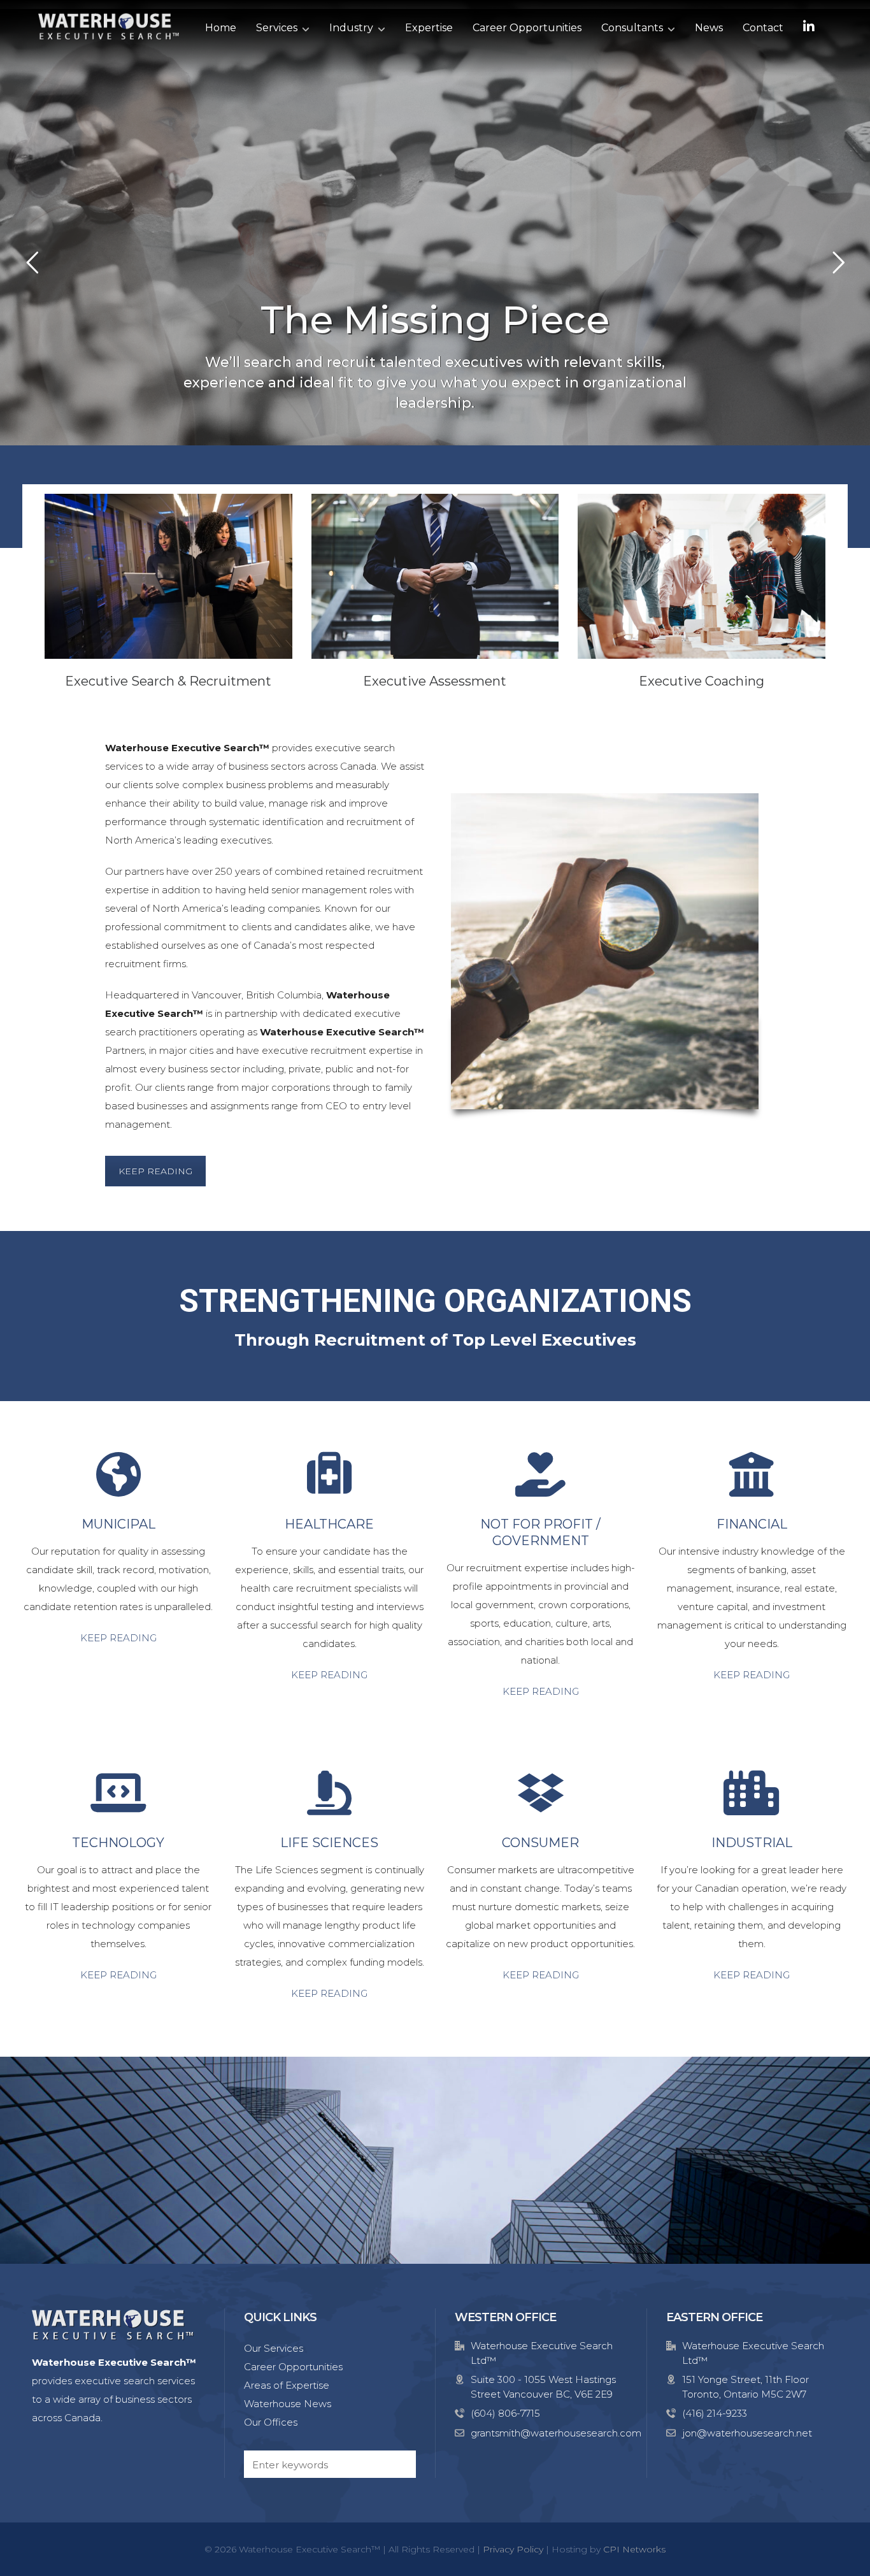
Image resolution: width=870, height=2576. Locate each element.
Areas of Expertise (287, 2385)
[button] (400, 2464)
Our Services (274, 2348)
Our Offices (271, 2422)
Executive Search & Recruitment (168, 681)
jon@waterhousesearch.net (747, 2433)
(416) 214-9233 (715, 2413)
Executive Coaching (702, 681)
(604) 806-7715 (505, 2413)
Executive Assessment (435, 681)
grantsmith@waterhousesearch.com (556, 2433)
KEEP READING (155, 1171)
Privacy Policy (513, 2549)
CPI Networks (634, 2549)
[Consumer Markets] (541, 1793)
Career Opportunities (293, 2367)
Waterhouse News (288, 2404)
